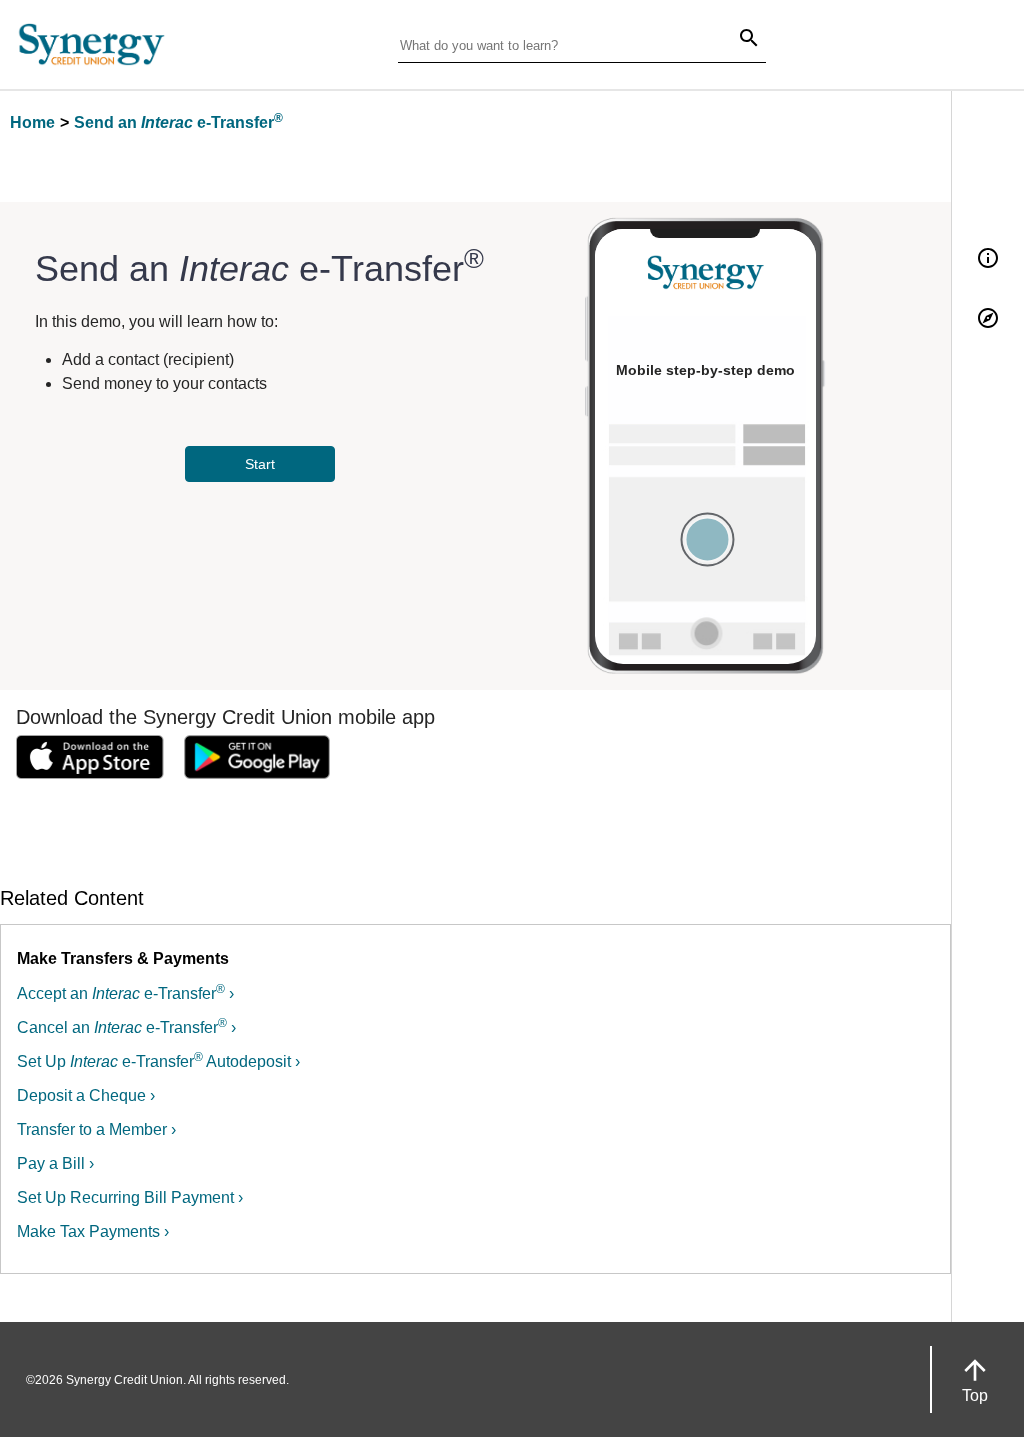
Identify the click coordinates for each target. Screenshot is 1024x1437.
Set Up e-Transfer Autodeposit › (158, 1061)
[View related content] (988, 319)
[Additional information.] (988, 259)
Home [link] (32, 122)
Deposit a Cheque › (86, 1095)
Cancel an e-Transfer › (126, 1027)
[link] (90, 760)
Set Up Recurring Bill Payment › (130, 1197)
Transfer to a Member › (96, 1129)
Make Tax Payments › (93, 1231)
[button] (975, 1379)
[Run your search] (737, 40)
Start (260, 464)
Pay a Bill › (55, 1163)
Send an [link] (178, 122)
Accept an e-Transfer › (125, 993)
